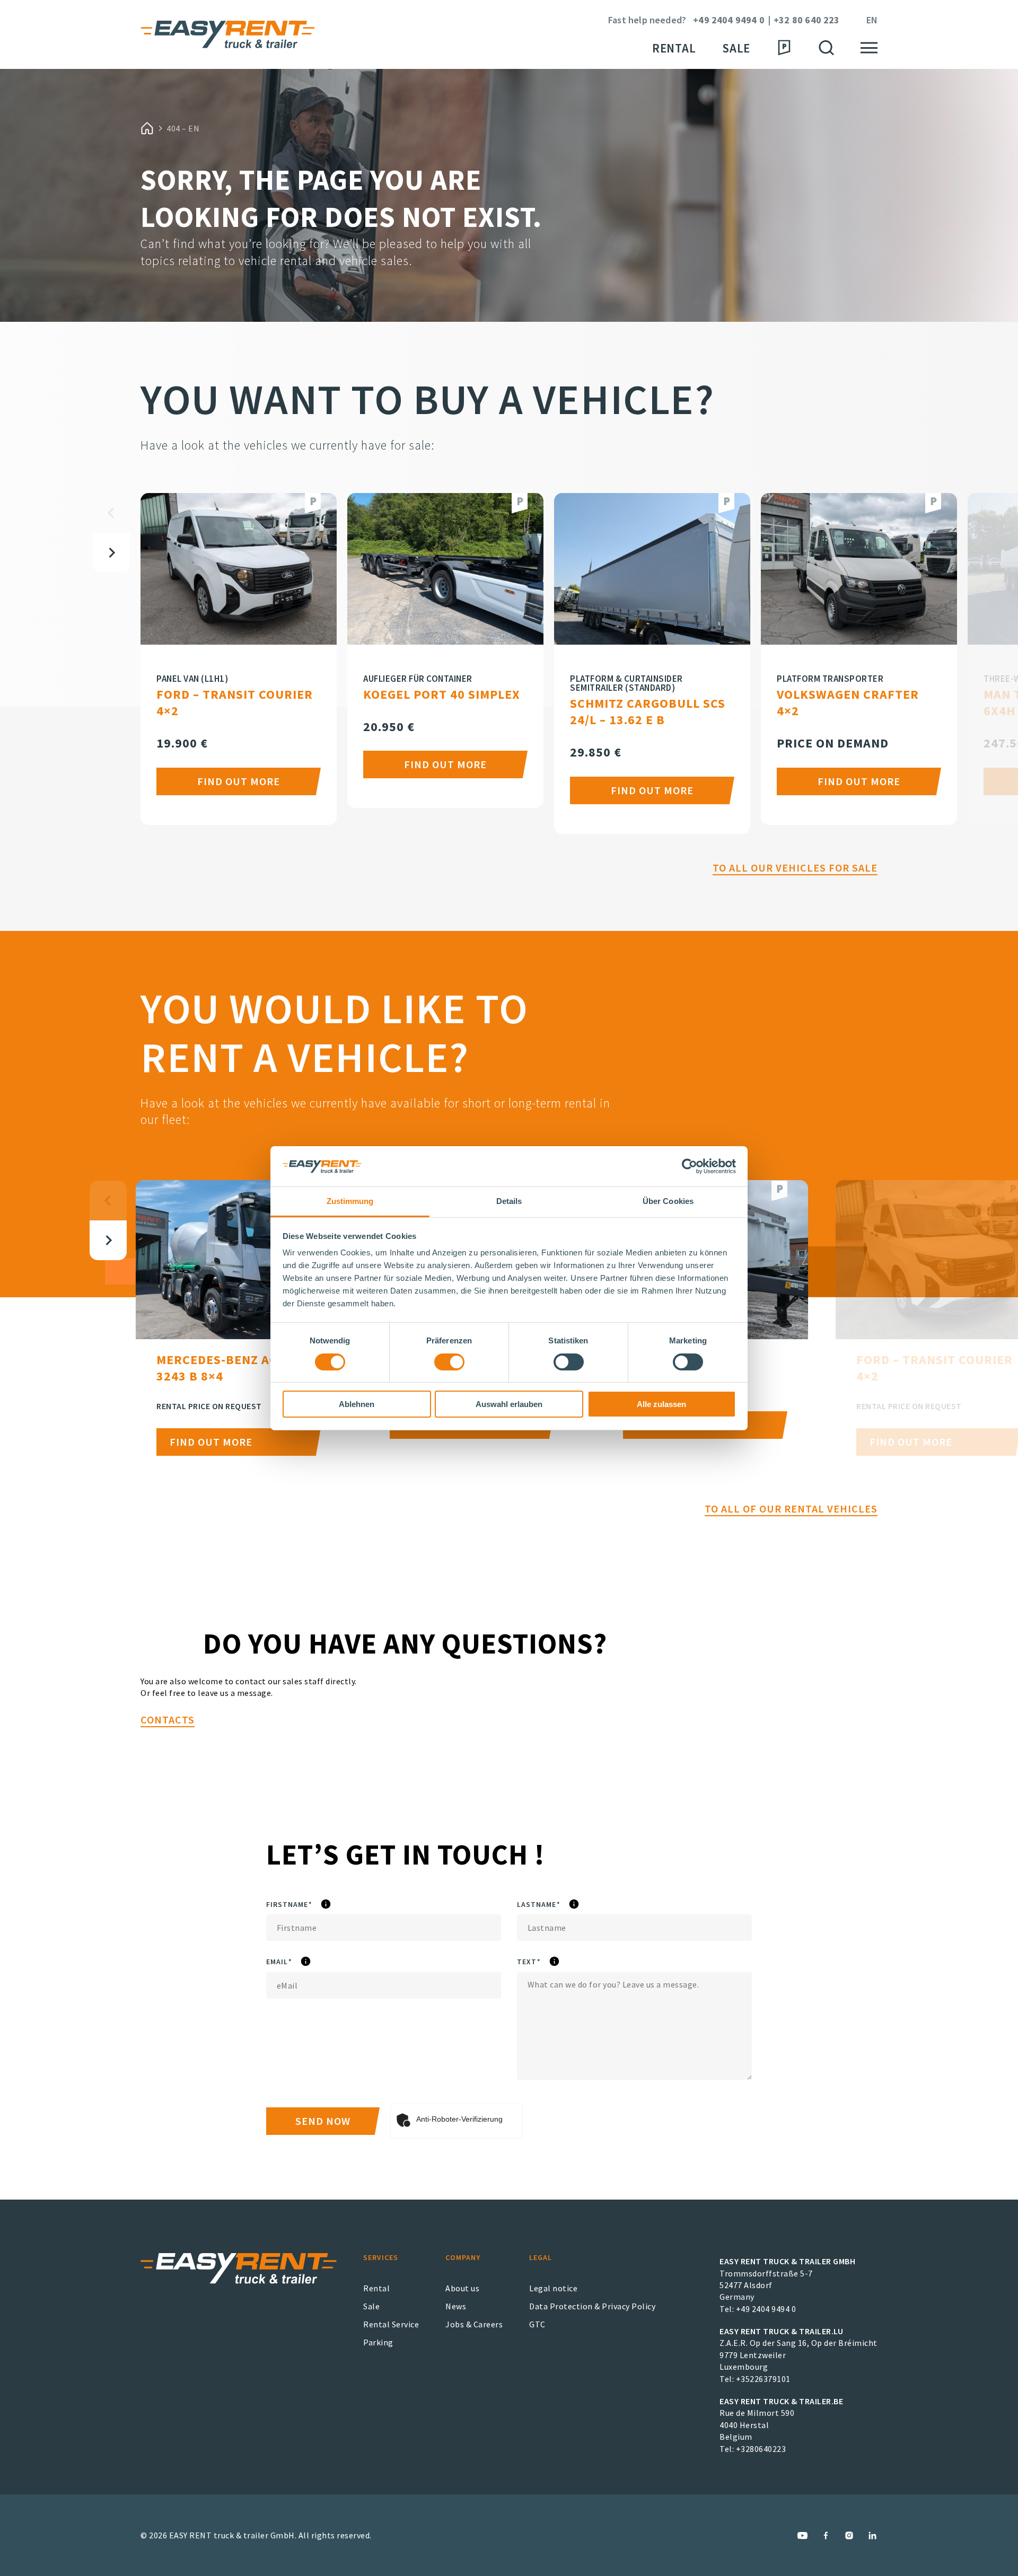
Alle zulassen (661, 1404)
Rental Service (391, 2324)
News (456, 2306)
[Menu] (869, 48)
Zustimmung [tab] (350, 1201)
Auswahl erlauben (509, 1404)
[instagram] (849, 2535)
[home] (147, 128)
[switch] (449, 1362)
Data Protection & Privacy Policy (592, 2306)
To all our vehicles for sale (795, 868)
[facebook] (826, 2535)
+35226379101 (763, 2379)
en (872, 20)
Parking (378, 2342)
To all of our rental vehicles (791, 1509)
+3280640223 (761, 2449)
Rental (674, 48)
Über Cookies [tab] (668, 1201)
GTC (537, 2324)
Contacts (168, 1720)
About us (462, 2288)
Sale (736, 48)
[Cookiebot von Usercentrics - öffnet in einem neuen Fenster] (690, 1166)
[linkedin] (872, 2535)
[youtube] (802, 2535)
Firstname (322, 1905)
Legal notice (553, 2288)
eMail (308, 1962)
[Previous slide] (111, 513)
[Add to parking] (313, 503)
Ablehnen (357, 1404)
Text (555, 1962)
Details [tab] (509, 1201)
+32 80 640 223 (807, 20)
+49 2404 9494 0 (729, 20)
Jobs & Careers (474, 2324)
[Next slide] (111, 553)
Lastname (571, 1905)
